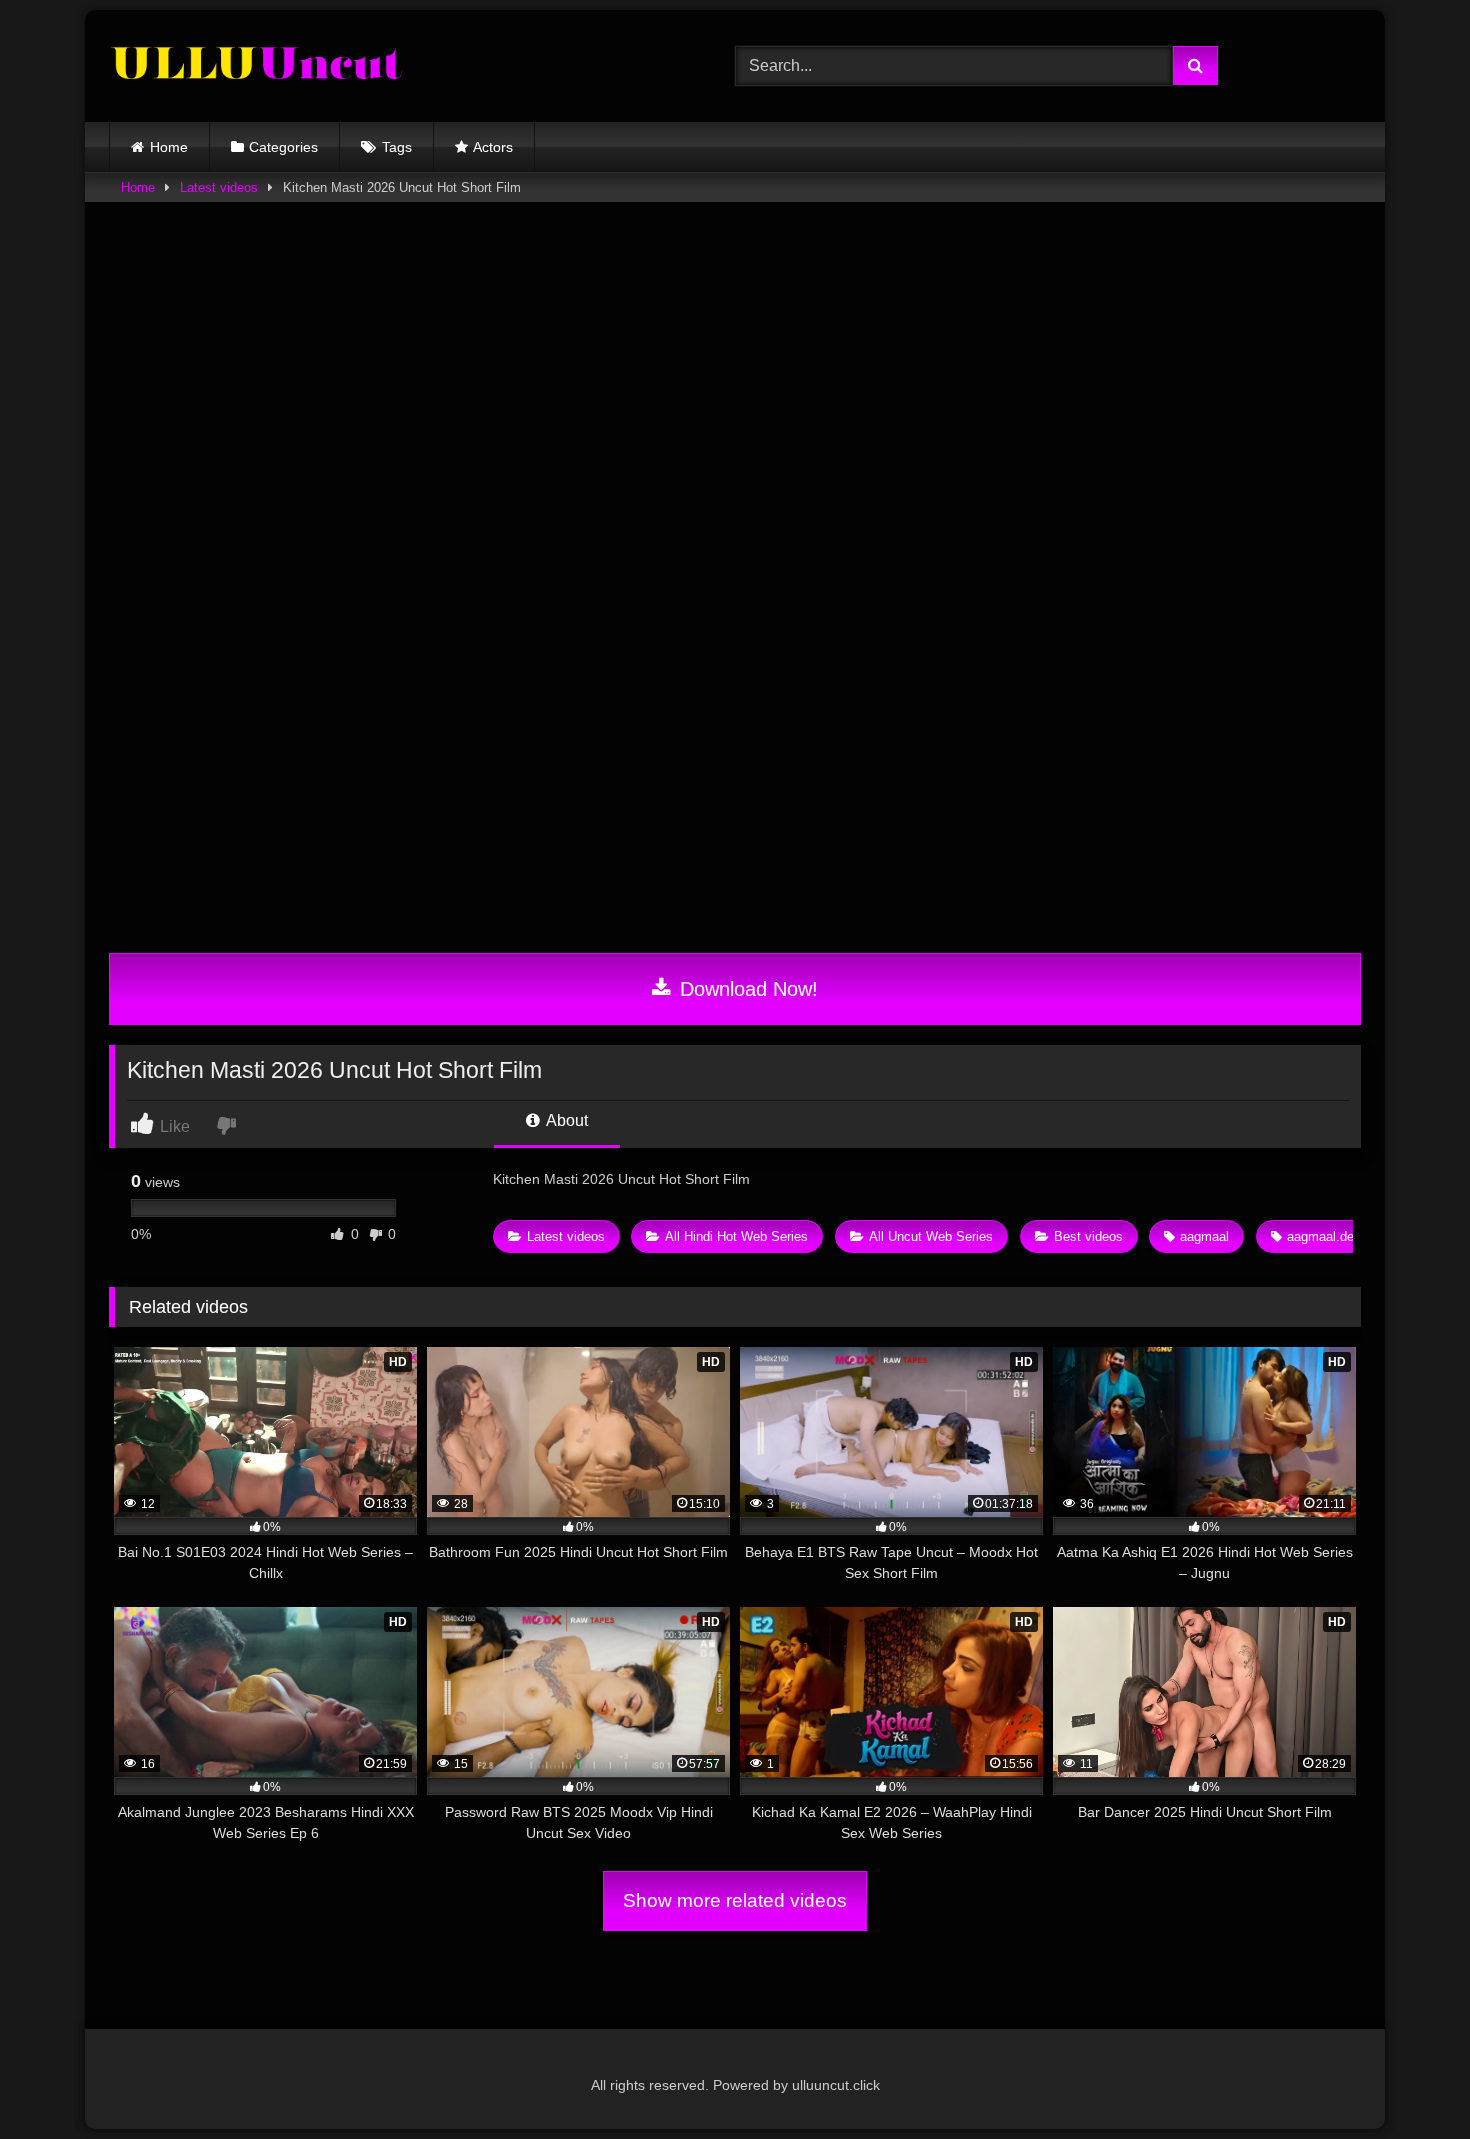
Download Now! (746, 989)
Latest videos (219, 187)
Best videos (1088, 1236)
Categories (283, 147)
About (565, 1120)
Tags (397, 147)
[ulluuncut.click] (259, 66)
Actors (493, 147)
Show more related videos (735, 1900)
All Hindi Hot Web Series (736, 1236)
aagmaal (1204, 1236)
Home (169, 147)
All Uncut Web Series (931, 1236)
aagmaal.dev (1324, 1236)
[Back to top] (1408, 2079)
